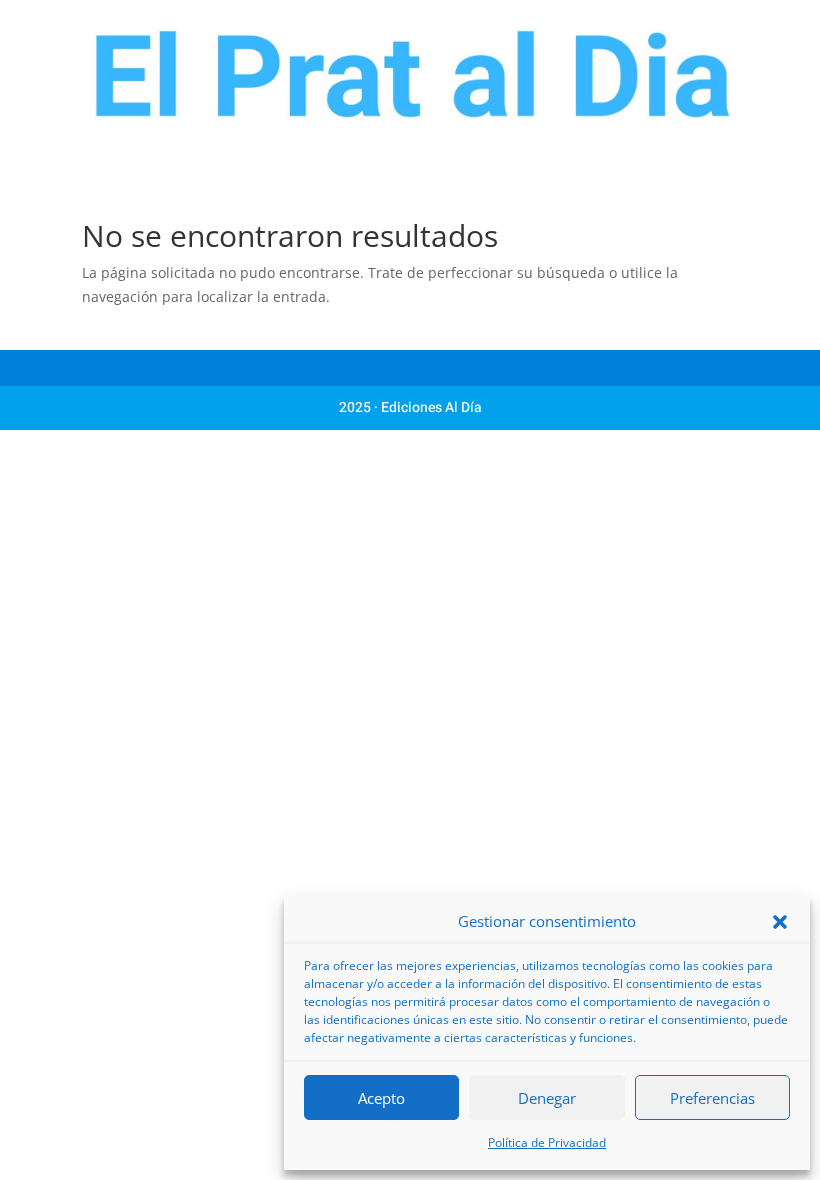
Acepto (381, 1098)
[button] (780, 922)
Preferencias (712, 1098)
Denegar (547, 1098)
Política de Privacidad (547, 1142)
